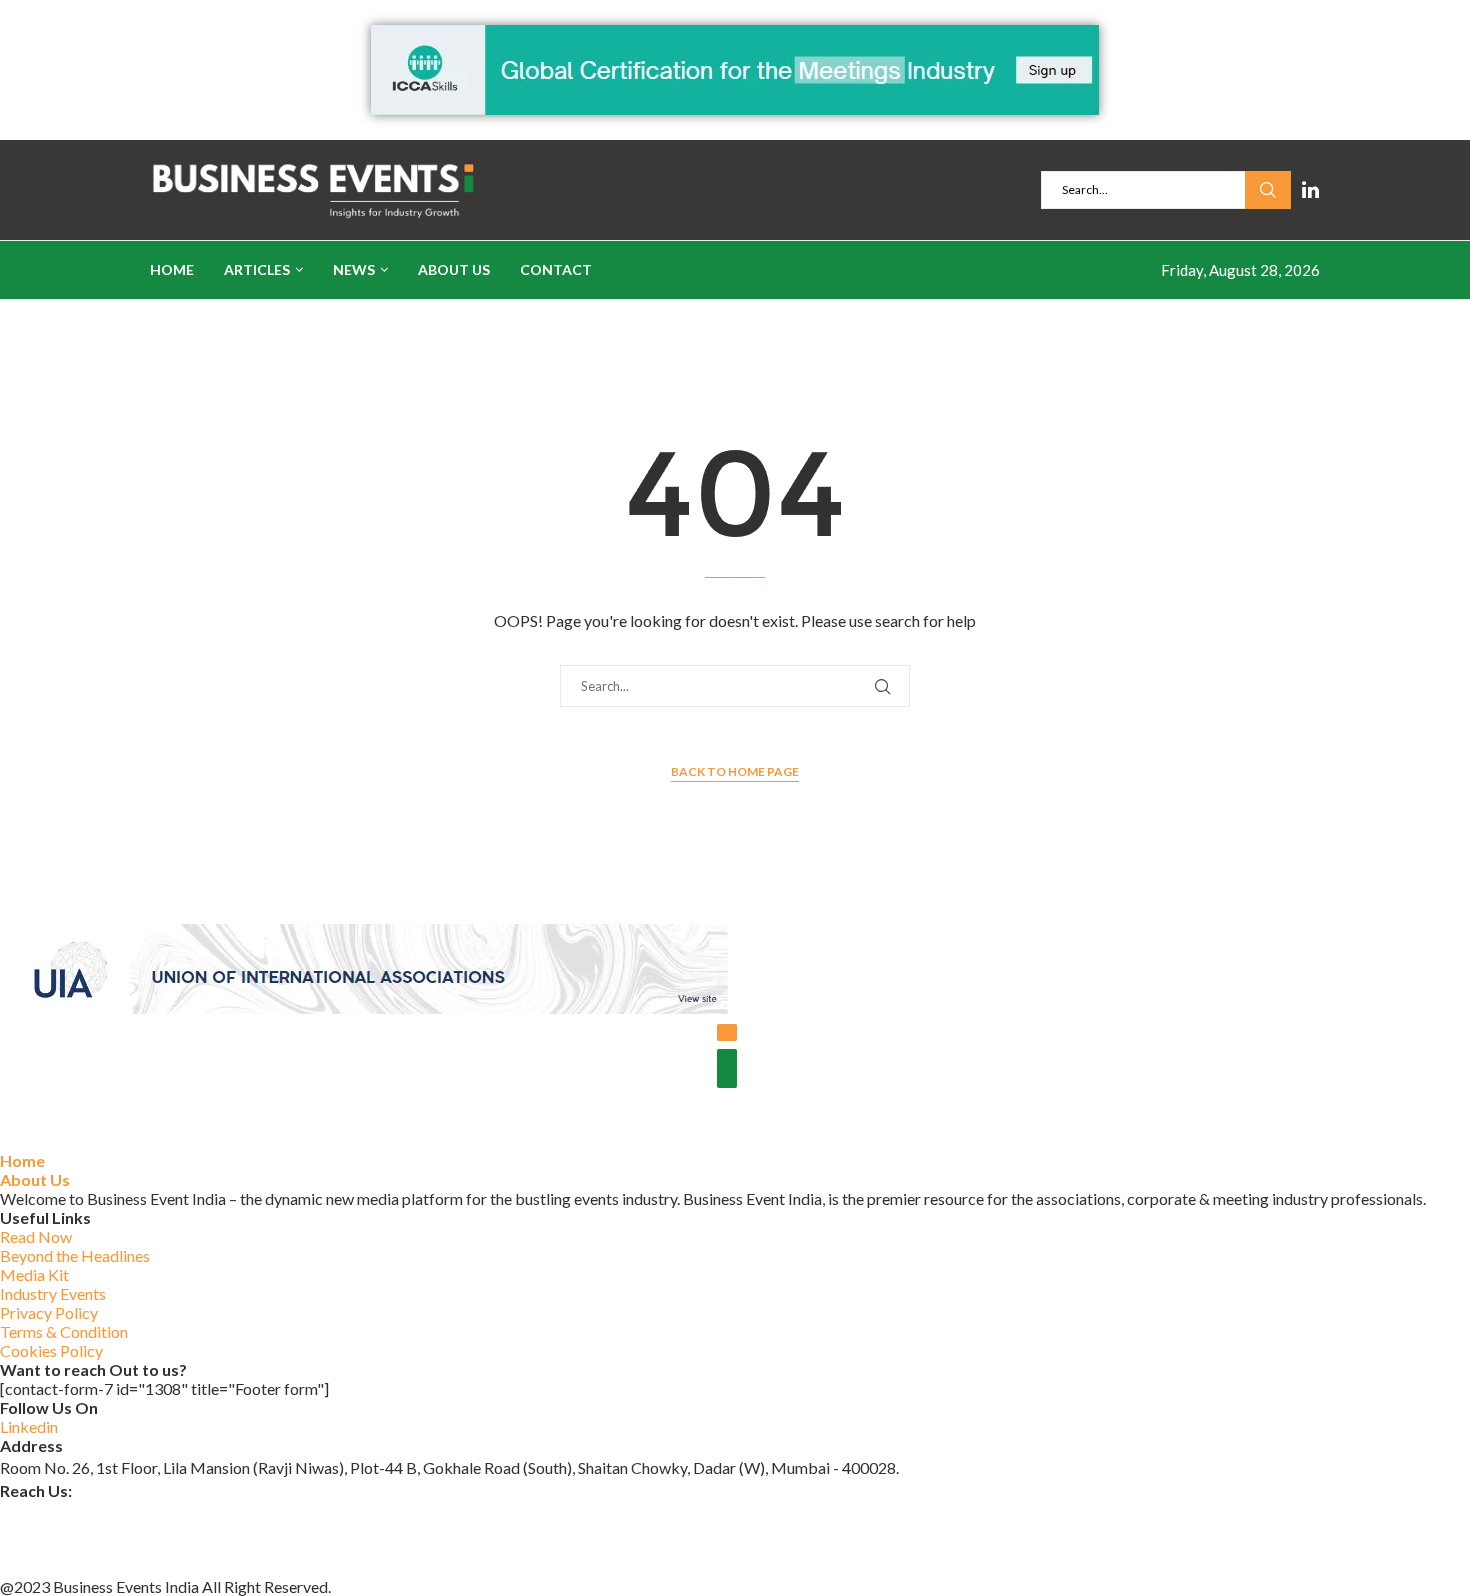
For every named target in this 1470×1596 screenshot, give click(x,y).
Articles (257, 269)
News (354, 269)
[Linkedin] (1310, 190)
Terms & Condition (64, 1331)
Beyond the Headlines (75, 1255)
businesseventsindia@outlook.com (119, 1512)
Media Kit (34, 1274)
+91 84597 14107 (62, 1563)
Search (1268, 190)
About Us (454, 269)
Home (172, 269)
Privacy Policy (49, 1312)
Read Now (36, 1236)
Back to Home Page (735, 771)
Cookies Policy (51, 1350)
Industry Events (53, 1293)
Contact (556, 269)
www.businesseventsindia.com (104, 1537)
